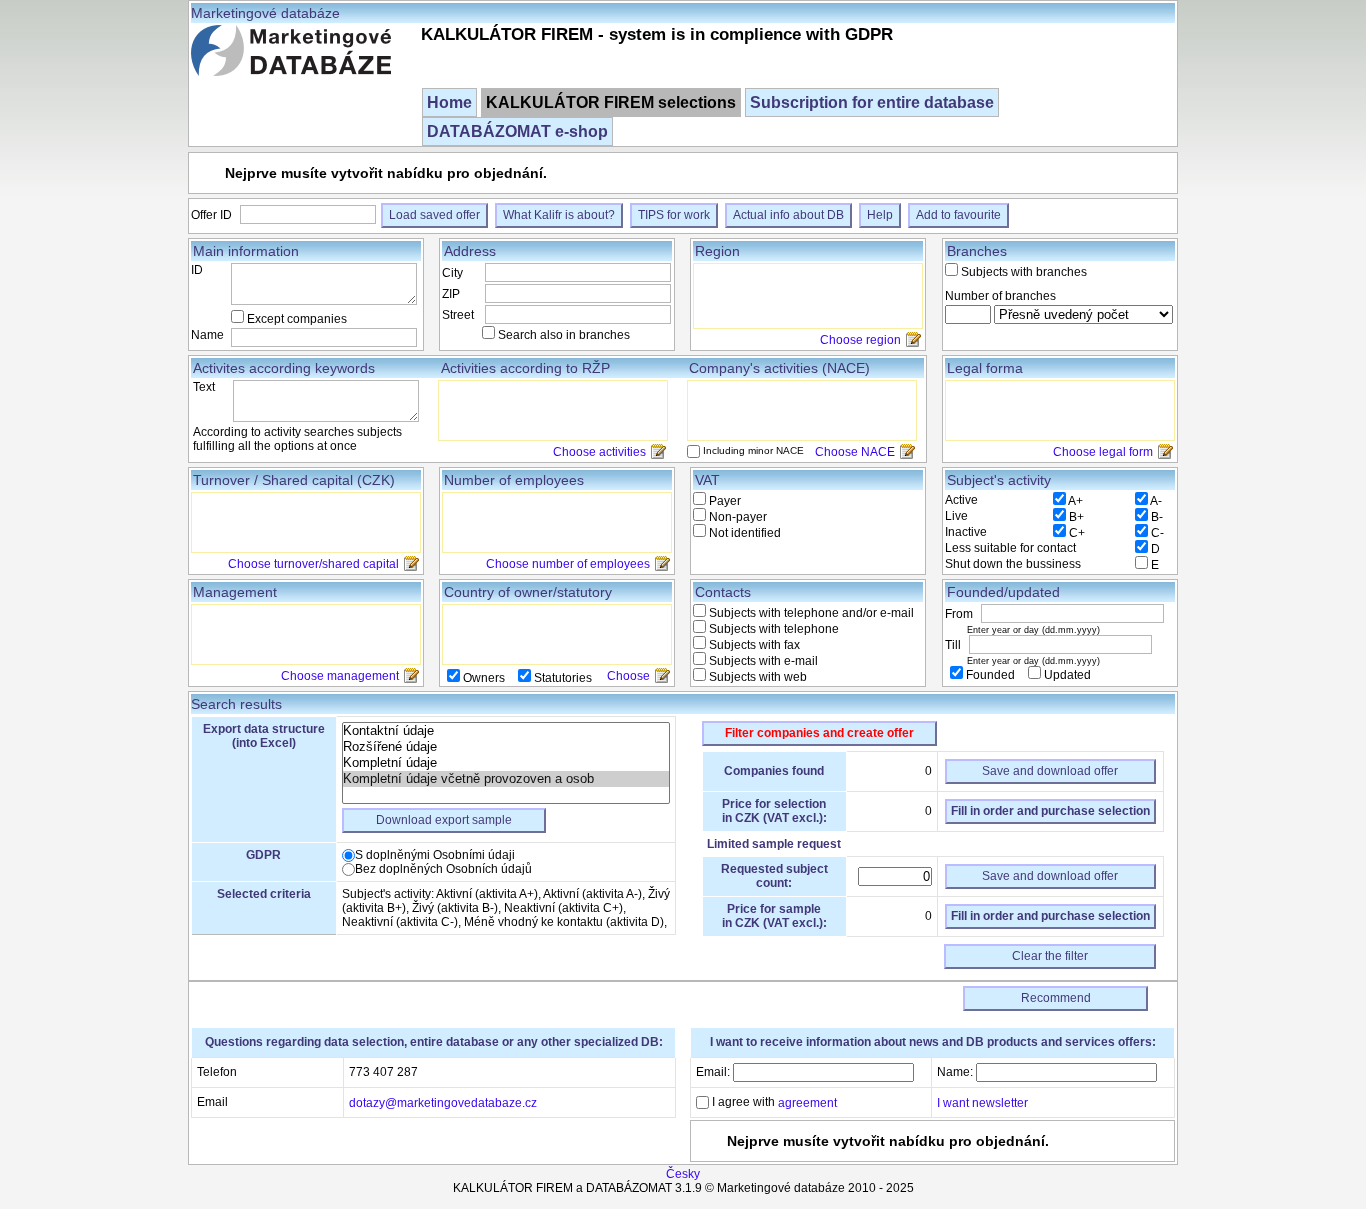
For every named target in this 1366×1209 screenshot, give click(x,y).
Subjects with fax (753, 645)
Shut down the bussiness (1013, 564)
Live (956, 516)
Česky (683, 1174)
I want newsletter (982, 1102)
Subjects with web (756, 677)
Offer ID (213, 215)
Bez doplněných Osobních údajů (443, 869)
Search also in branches (564, 335)
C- (1157, 533)
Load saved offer (434, 215)
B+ (1076, 517)
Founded (990, 675)
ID (197, 270)
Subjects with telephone (772, 629)
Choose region (860, 340)
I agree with (773, 1102)
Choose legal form (1103, 452)
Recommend (1056, 998)
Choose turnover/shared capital (313, 564)
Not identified (743, 533)
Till (954, 645)
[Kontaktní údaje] (506, 731)
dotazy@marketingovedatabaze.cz (443, 1102)
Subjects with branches (1024, 272)
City (452, 273)
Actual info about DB (788, 215)
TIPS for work (674, 215)
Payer (723, 501)
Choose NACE (855, 452)
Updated (1066, 675)
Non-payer (736, 517)
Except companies (297, 319)
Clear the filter (1050, 956)
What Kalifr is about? (559, 215)
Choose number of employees (568, 564)
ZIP (451, 294)
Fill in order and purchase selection (1050, 811)
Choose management (340, 676)
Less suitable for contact (1010, 548)
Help (880, 215)
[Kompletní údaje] (506, 763)
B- (1157, 517)
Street (458, 315)
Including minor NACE (753, 450)
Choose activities (599, 452)
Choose (628, 676)
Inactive (966, 532)
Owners (484, 678)
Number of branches (1000, 296)
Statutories (561, 678)
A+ (1075, 501)
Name (207, 335)
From (960, 614)
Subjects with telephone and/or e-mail (810, 613)
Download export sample (444, 820)
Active (961, 500)
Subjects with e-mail (762, 661)
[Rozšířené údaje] (506, 747)
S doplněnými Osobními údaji (435, 855)
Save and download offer (1050, 771)
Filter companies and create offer (819, 733)
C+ (1077, 533)
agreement (807, 1103)
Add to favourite (958, 215)
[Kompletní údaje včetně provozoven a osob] (506, 779)
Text (204, 387)
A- (1156, 501)
